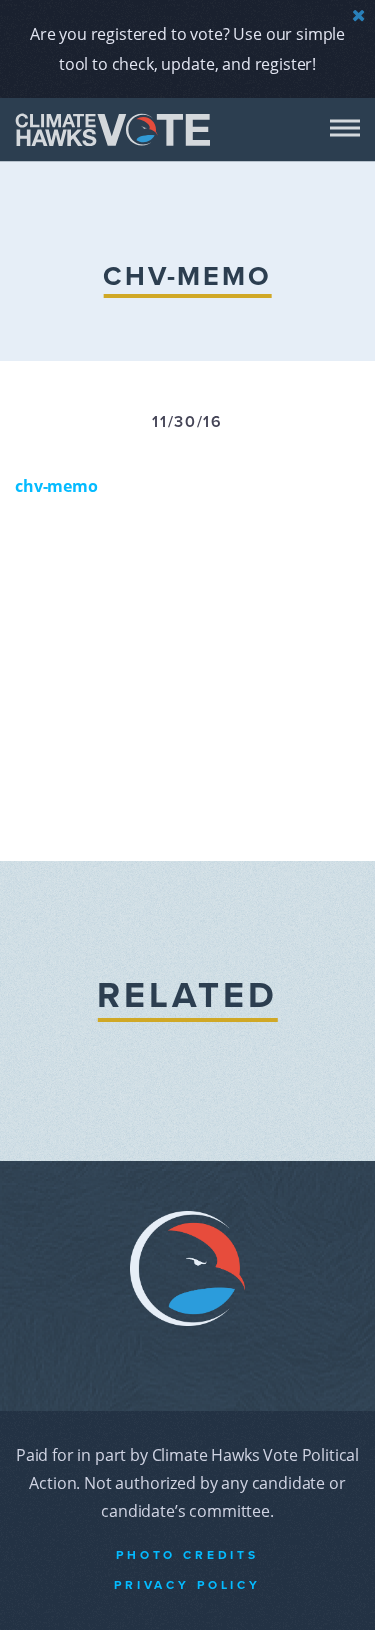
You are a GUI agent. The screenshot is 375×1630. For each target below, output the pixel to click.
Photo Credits (187, 1555)
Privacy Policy (187, 1585)
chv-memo (56, 486)
